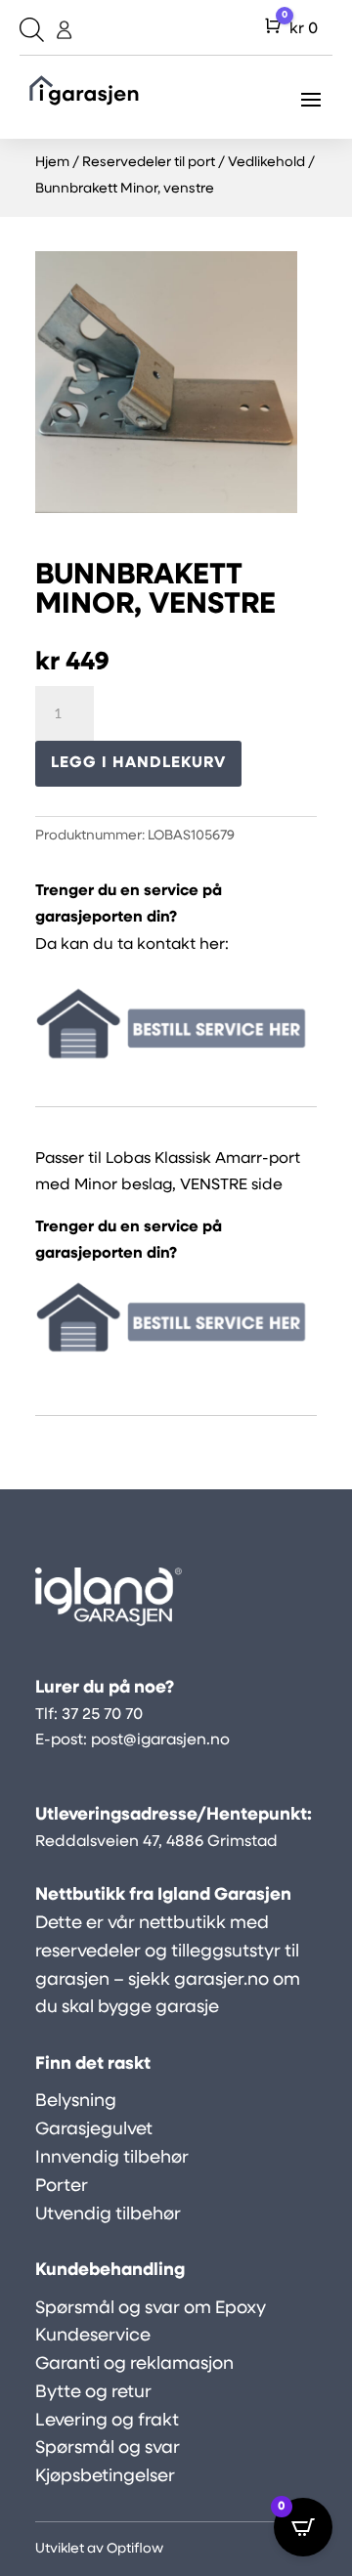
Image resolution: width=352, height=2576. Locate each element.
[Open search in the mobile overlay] (29, 30)
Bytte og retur (93, 2393)
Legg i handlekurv (138, 763)
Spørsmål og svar (108, 2449)
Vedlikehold (266, 163)
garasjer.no (221, 1981)
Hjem (52, 163)
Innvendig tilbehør (112, 2159)
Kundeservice (93, 2337)
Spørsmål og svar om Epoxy (151, 2309)
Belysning (76, 2102)
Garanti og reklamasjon (134, 2365)
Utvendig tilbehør (108, 2215)
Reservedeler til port (149, 163)
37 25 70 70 (102, 1715)
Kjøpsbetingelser (105, 2477)
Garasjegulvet (94, 2130)
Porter (62, 2187)
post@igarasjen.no (160, 1740)
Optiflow (135, 2549)
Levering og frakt (107, 2422)
